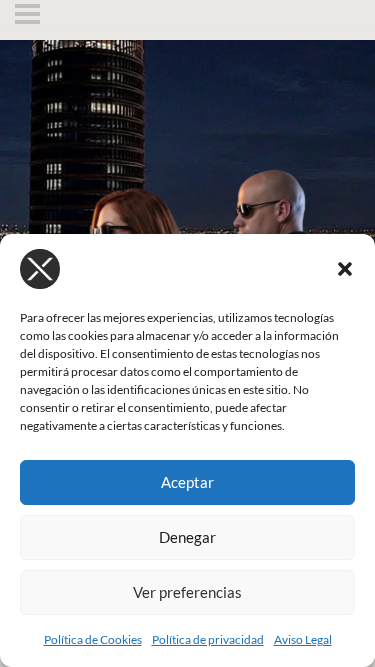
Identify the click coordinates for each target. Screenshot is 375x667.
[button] (345, 269)
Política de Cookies (93, 639)
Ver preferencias (187, 592)
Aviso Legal (303, 639)
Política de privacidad (208, 639)
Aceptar (187, 482)
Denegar (187, 537)
